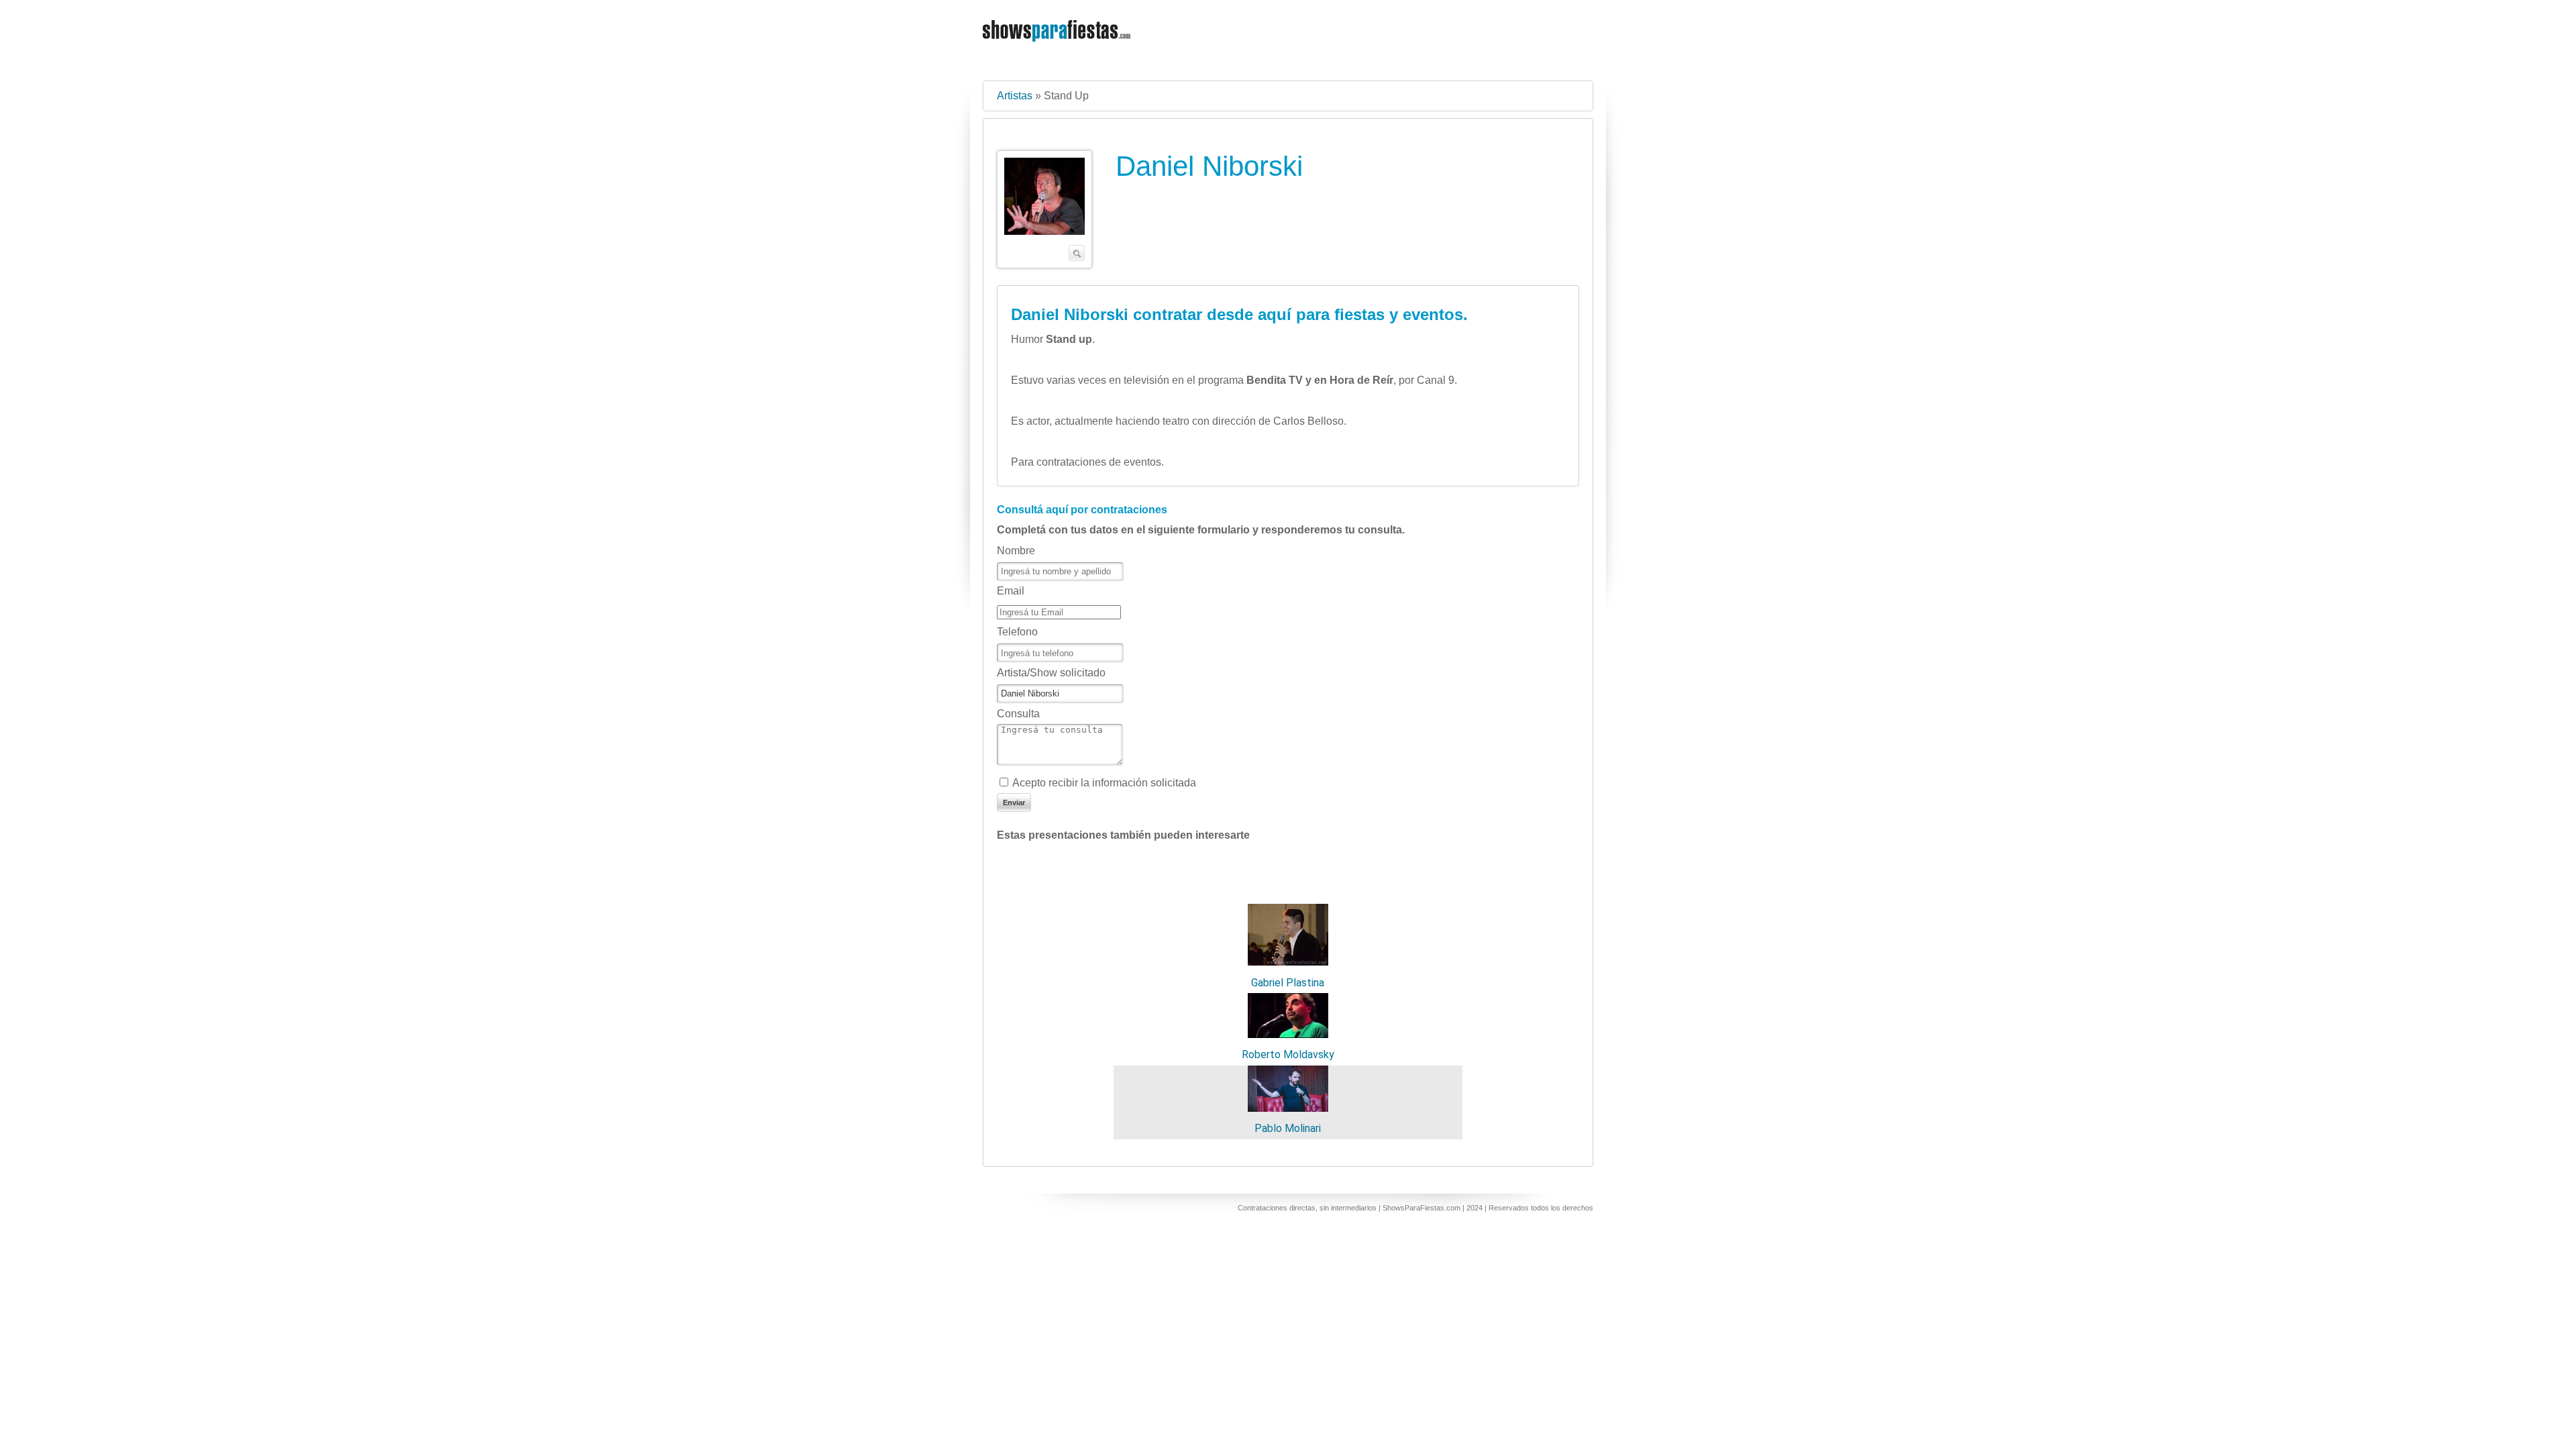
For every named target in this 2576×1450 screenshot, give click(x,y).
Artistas (1015, 96)
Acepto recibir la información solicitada (1104, 783)
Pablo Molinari (1288, 1128)
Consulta (1018, 714)
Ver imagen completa (1044, 209)
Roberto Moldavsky (1288, 1054)
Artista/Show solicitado (1051, 673)
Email (1011, 591)
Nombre (1016, 551)
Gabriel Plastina (1288, 983)
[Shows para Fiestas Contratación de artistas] (1058, 50)
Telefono (1017, 632)
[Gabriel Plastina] (1288, 962)
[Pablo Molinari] (1288, 1108)
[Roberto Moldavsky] (1288, 1034)
